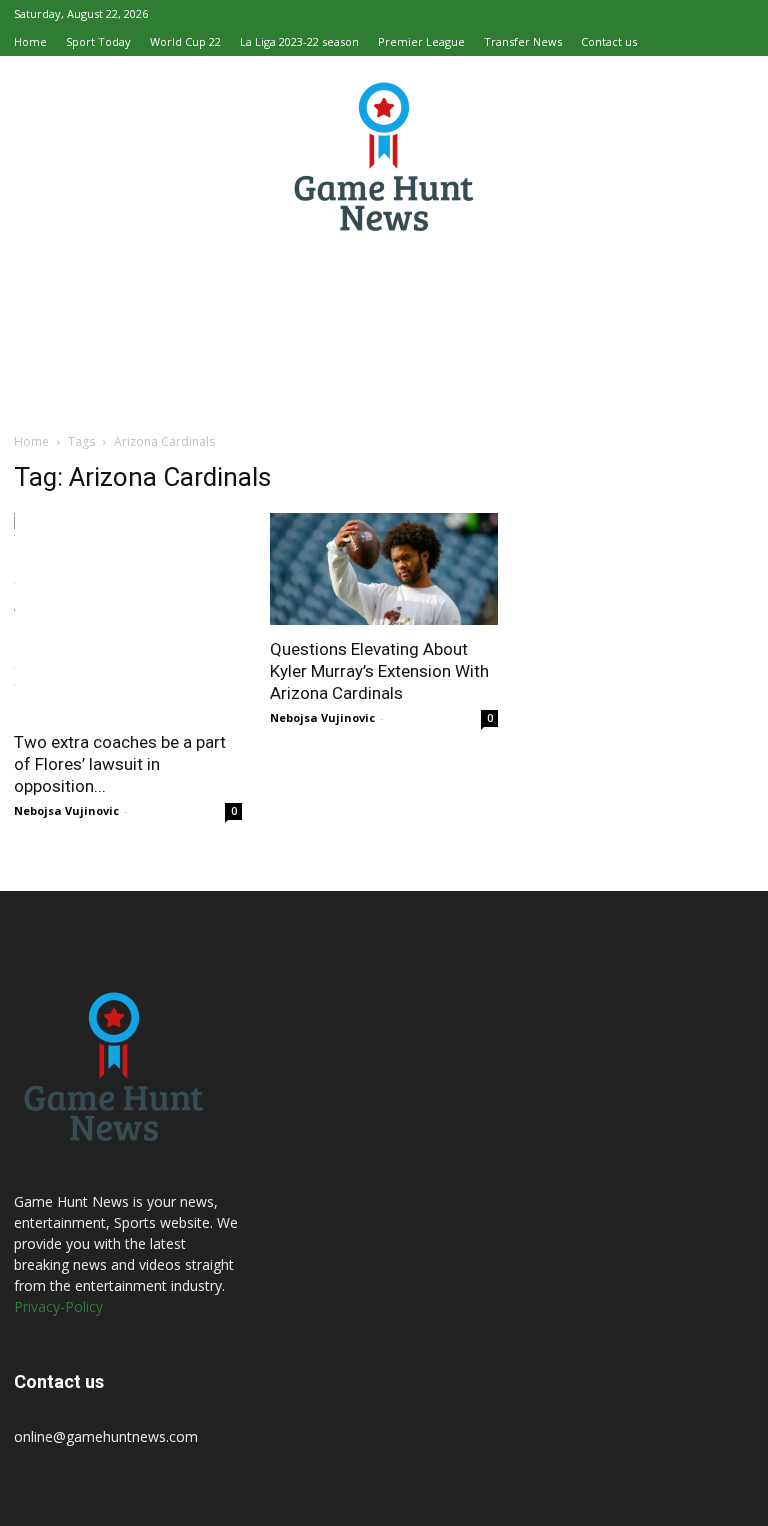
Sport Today (98, 41)
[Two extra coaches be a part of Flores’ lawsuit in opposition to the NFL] (128, 615)
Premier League (421, 41)
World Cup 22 (185, 41)
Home (30, 41)
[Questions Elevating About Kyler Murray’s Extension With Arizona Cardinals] (384, 569)
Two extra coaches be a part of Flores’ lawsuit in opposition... (120, 764)
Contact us (609, 41)
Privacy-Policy (58, 1306)
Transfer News (523, 41)
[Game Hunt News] (384, 156)
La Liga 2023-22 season (299, 41)
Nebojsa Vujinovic (66, 810)
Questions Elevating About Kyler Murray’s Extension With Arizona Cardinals (379, 671)
